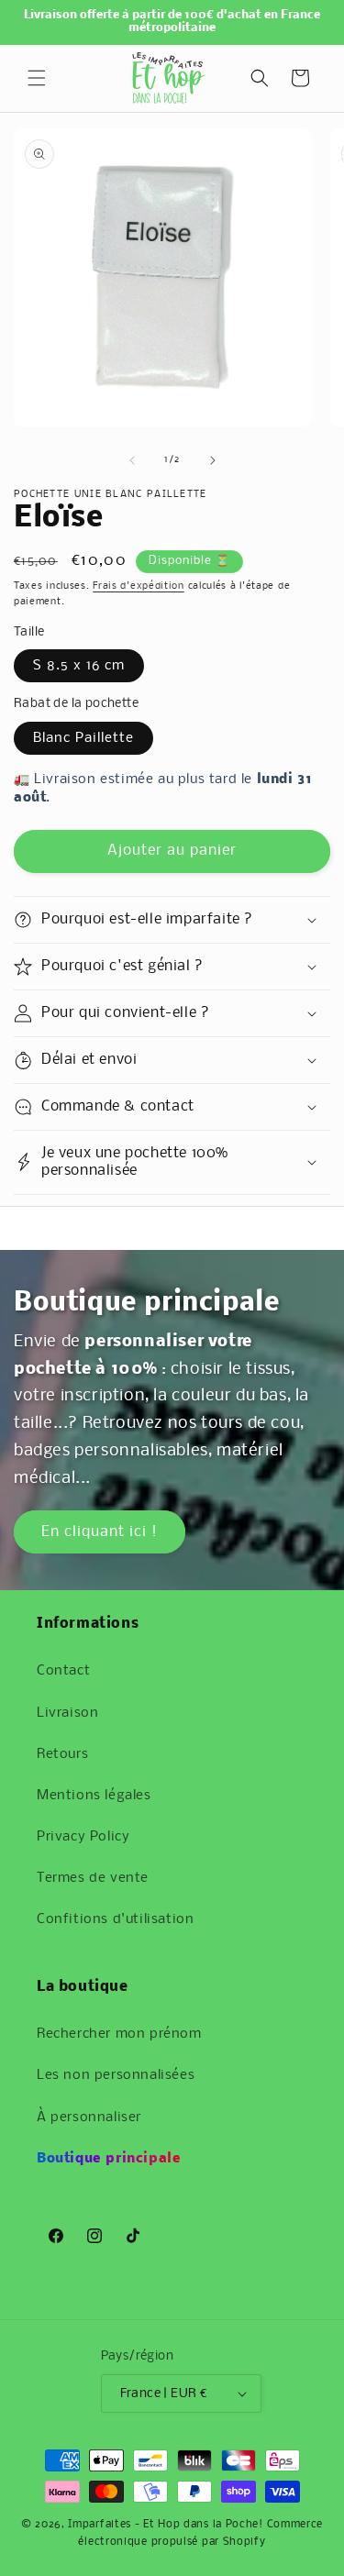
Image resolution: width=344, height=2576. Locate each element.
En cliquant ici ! (100, 1531)
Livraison (67, 1713)
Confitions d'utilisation (115, 1919)
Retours (62, 1754)
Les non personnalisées (116, 2075)
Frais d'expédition (139, 586)
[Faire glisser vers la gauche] (132, 460)
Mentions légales (94, 1796)
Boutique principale (109, 2159)
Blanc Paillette (83, 738)
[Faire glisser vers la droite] (213, 460)
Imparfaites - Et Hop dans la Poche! (166, 2525)
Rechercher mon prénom (119, 2034)
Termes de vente (93, 1878)
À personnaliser (89, 2117)
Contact (63, 1671)
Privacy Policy (83, 1837)
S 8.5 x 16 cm (79, 666)
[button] (37, 78)
